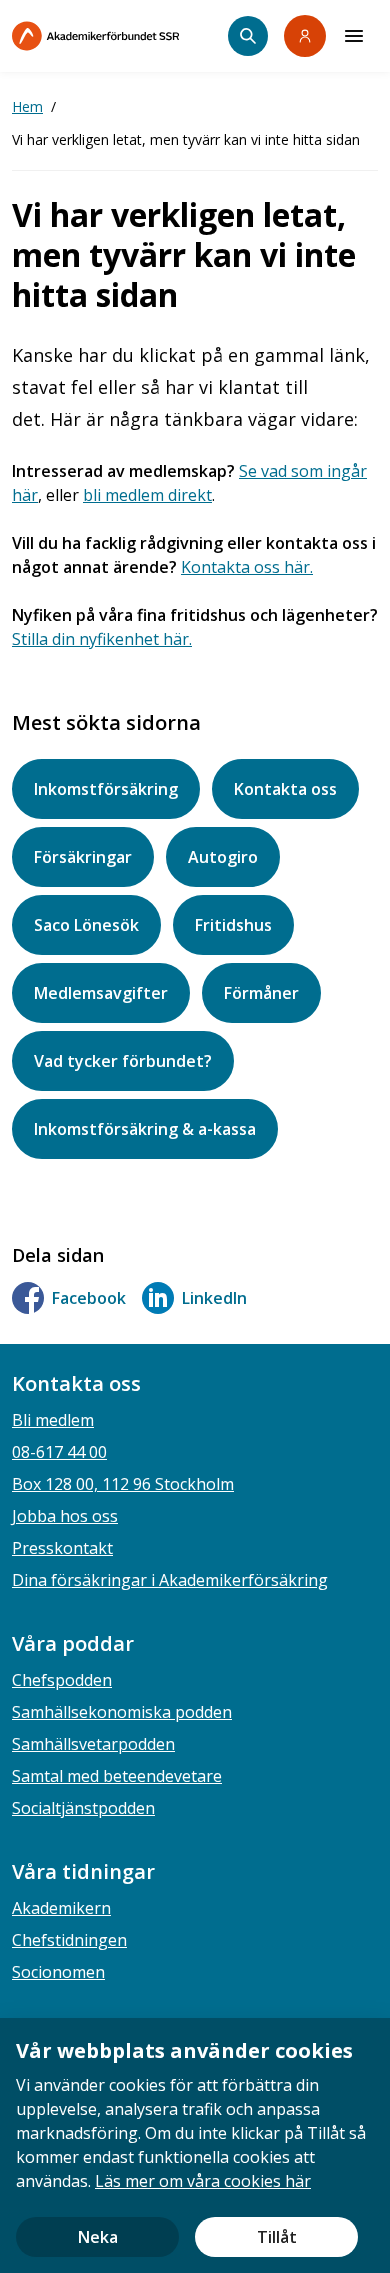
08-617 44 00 (59, 1452)
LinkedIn (214, 1298)
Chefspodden (62, 1680)
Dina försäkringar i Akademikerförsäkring (170, 1580)
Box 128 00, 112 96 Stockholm (123, 1484)
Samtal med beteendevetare (117, 1776)
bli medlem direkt (147, 495)
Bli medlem (53, 1420)
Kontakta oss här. (247, 567)
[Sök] (248, 36)
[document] (195, 2145)
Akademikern (61, 1908)
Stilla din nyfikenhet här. (102, 639)
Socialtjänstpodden (83, 1808)
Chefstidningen (69, 1940)
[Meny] (354, 36)
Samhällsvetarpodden (93, 1744)
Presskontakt (62, 1548)
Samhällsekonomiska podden (122, 1712)
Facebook (89, 1298)
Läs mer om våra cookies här (203, 2181)
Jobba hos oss (65, 1516)
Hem (27, 106)
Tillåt (277, 2237)
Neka (98, 2237)
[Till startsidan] (120, 36)
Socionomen (58, 1972)
